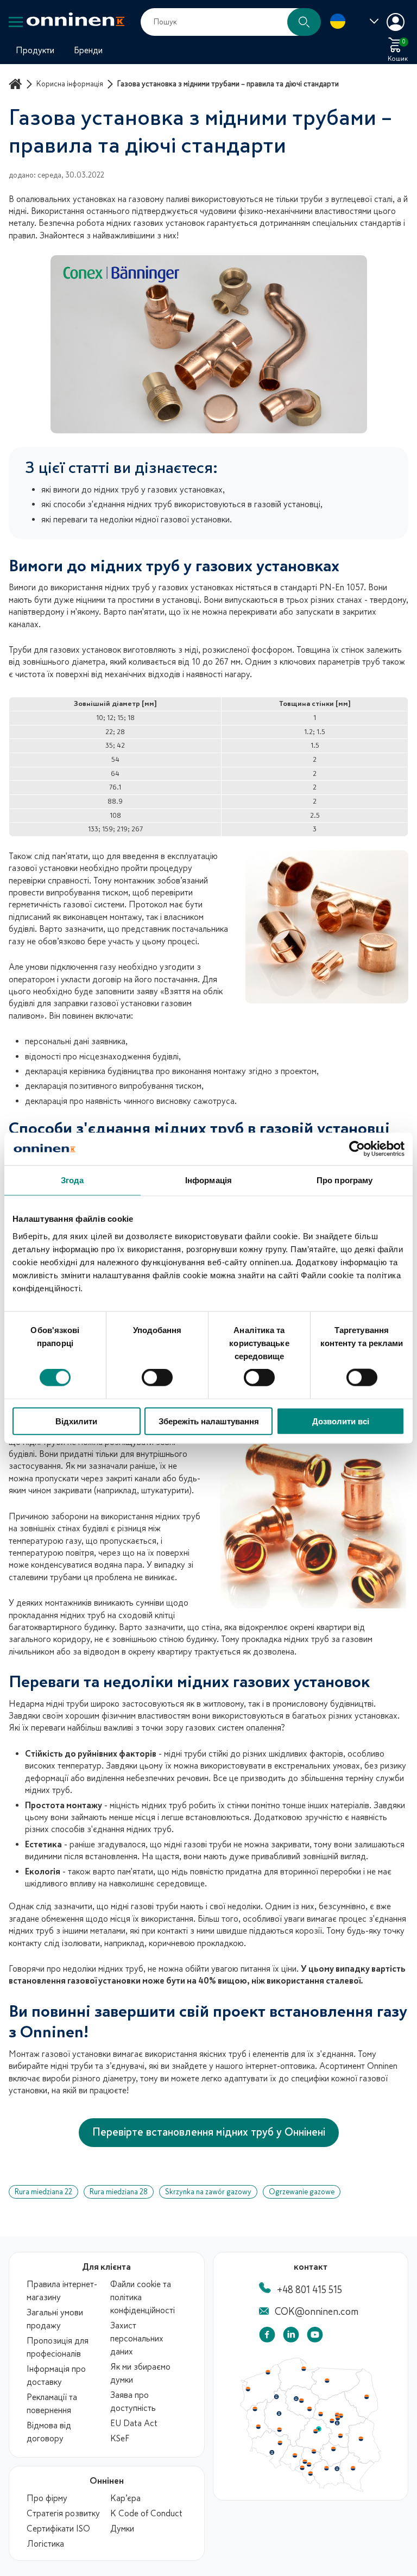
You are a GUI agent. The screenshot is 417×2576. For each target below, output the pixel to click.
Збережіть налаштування (209, 1421)
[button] (304, 22)
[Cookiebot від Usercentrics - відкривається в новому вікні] (357, 1149)
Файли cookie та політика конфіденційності (143, 2297)
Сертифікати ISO (58, 2529)
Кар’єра (125, 2498)
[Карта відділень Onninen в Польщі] (311, 2490)
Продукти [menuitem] (35, 50)
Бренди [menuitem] (88, 50)
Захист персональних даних (137, 2339)
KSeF (120, 2439)
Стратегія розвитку (63, 2514)
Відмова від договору (49, 2432)
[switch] (157, 1378)
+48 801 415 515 (309, 2290)
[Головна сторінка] (17, 84)
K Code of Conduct (146, 2514)
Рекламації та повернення (52, 2404)
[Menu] (16, 22)
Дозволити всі (341, 1421)
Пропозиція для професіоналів (58, 2347)
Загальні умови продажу (55, 2319)
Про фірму (47, 2498)
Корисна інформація (70, 84)
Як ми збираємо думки (140, 2373)
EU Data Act (134, 2423)
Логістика (45, 2544)
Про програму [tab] (345, 1180)
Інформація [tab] (208, 1180)
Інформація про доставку (56, 2376)
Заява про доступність (133, 2402)
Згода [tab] (72, 1180)
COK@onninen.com (317, 2312)
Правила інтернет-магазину (62, 2291)
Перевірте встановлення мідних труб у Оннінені (209, 2132)
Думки (122, 2529)
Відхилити (76, 1421)
